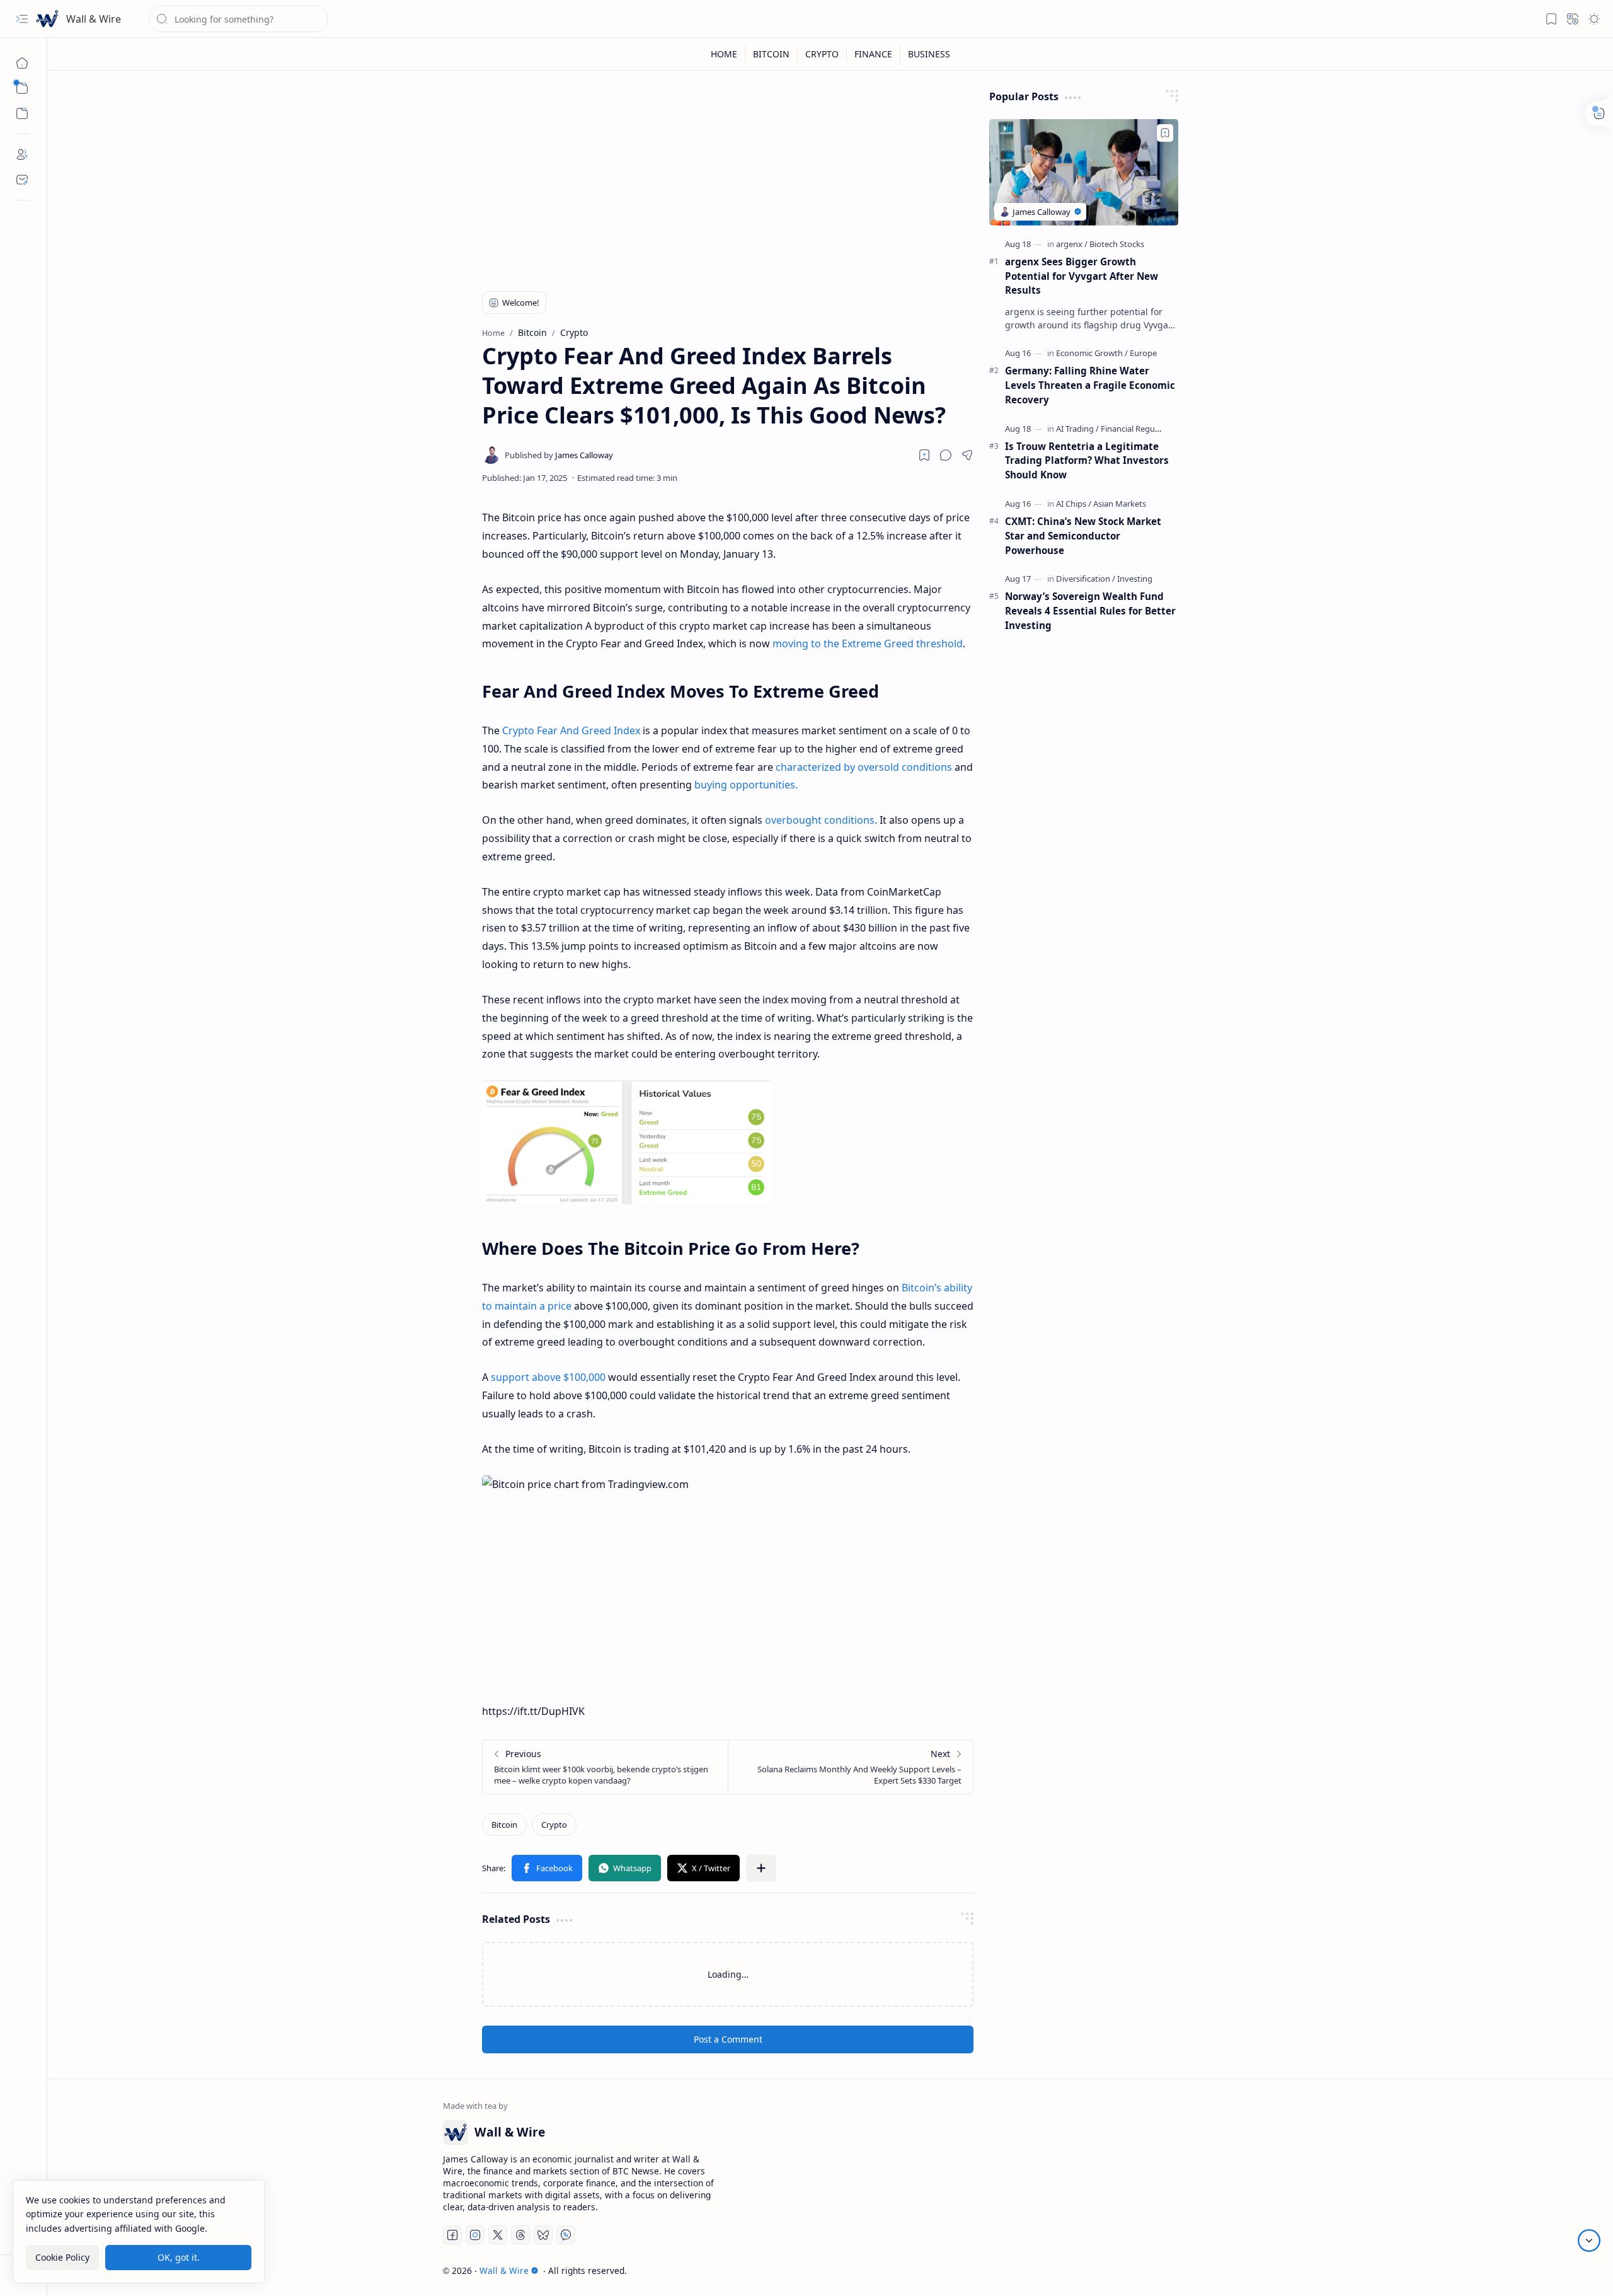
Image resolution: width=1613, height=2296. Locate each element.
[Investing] (1135, 579)
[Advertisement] (728, 178)
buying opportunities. (746, 785)
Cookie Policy (62, 2257)
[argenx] (1072, 244)
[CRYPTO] (822, 54)
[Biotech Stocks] (1117, 244)
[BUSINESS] (929, 54)
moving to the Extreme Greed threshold (868, 643)
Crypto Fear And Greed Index (571, 730)
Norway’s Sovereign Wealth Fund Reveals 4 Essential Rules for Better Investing (1090, 611)
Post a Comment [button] (728, 2039)
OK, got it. (179, 2257)
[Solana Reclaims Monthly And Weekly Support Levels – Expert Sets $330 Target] (850, 1767)
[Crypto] (554, 1825)
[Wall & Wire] (47, 19)
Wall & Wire (94, 19)
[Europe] (1143, 353)
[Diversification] (1086, 579)
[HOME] (724, 54)
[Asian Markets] (1120, 504)
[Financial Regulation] (1139, 429)
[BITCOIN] (772, 54)
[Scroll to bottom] (1589, 2241)
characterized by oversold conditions (864, 767)
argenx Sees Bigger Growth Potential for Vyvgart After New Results (1082, 276)
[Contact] (22, 180)
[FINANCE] (874, 54)
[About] (22, 154)
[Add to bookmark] (1165, 133)
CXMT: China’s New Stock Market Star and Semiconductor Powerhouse (1083, 536)
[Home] (22, 63)
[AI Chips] (1074, 504)
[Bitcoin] (504, 1825)
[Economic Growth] (1092, 353)
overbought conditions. (821, 820)
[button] (22, 19)
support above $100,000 (548, 1377)
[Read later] (924, 455)
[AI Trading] (1077, 429)
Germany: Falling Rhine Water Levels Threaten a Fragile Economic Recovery (1090, 385)
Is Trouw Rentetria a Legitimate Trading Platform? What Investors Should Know (1087, 461)
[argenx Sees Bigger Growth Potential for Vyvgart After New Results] (1084, 172)
